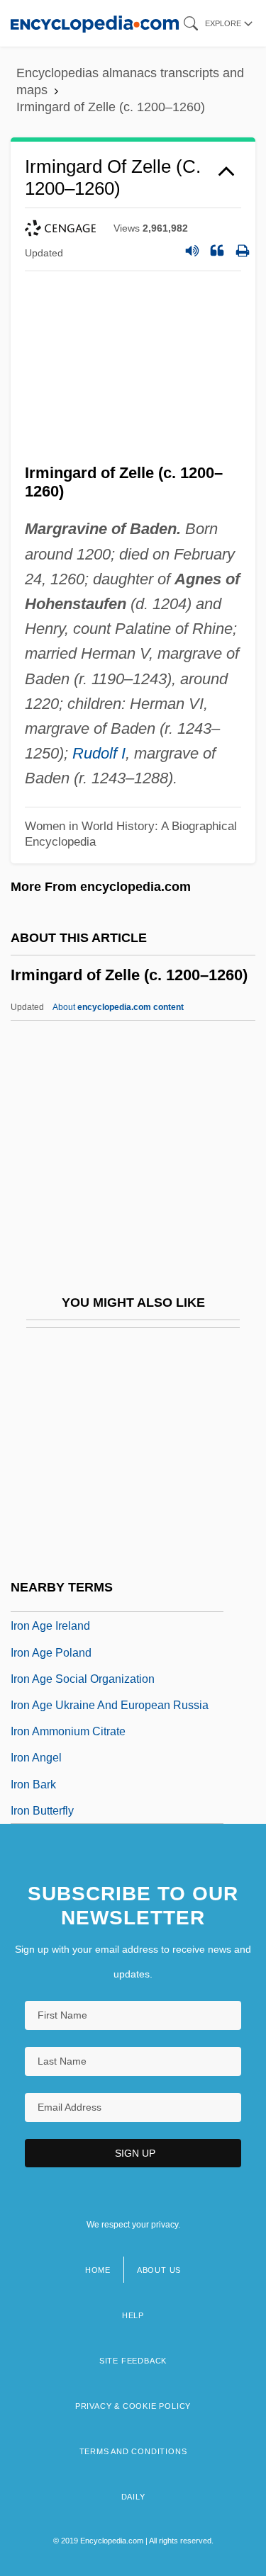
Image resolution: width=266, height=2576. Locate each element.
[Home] (95, 23)
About (118, 1007)
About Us (159, 2270)
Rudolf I (99, 753)
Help (133, 2315)
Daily (133, 2497)
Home (98, 2270)
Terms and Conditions (133, 2451)
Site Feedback (133, 2361)
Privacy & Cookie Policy (133, 2406)
